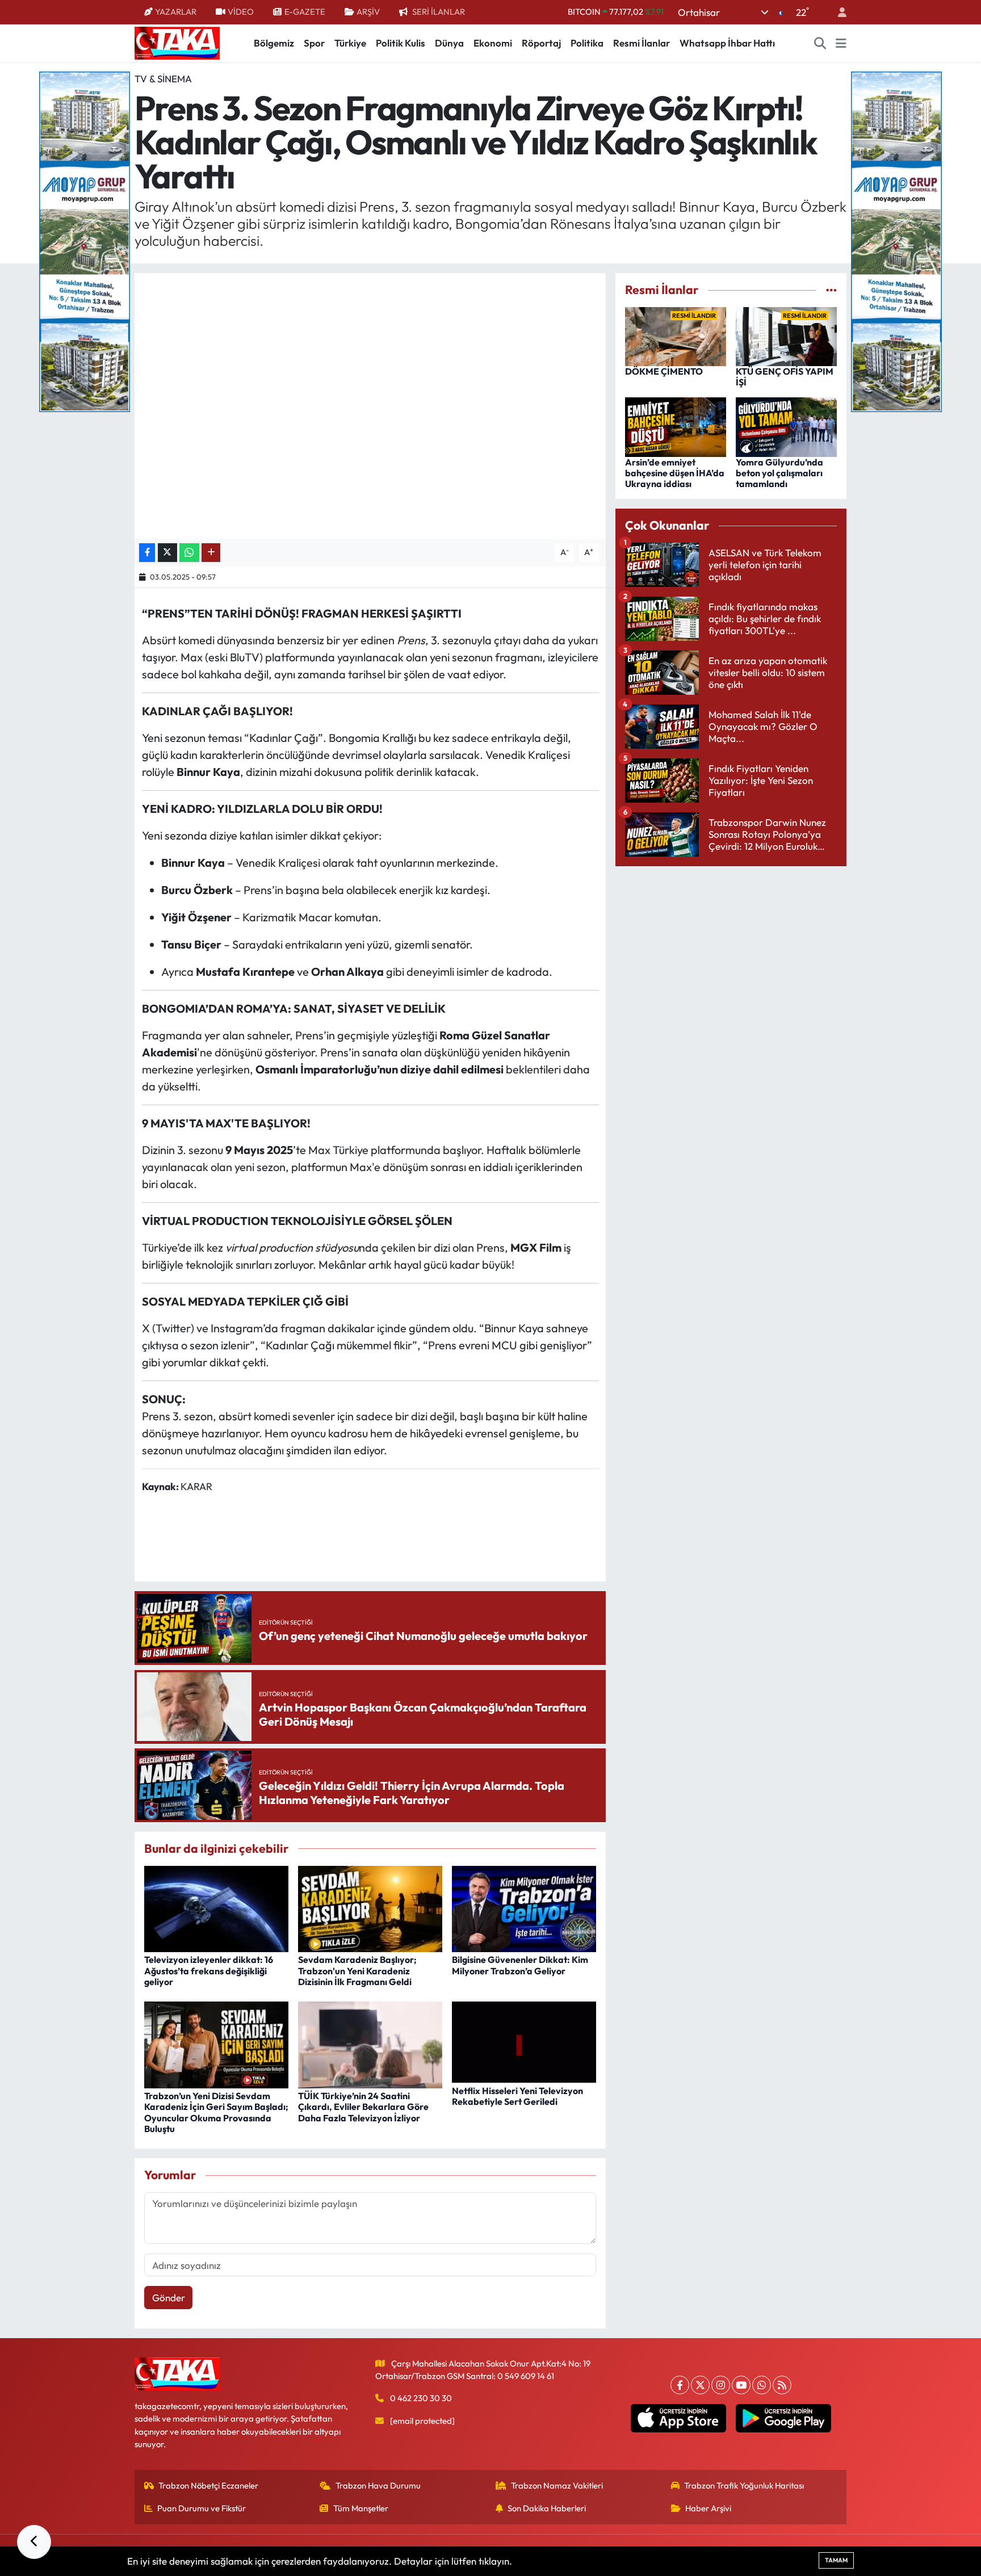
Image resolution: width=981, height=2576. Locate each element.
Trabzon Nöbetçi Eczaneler (208, 2485)
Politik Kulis (401, 43)
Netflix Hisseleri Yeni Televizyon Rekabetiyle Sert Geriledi (517, 2096)
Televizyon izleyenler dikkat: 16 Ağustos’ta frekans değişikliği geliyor (209, 1970)
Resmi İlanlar (642, 43)
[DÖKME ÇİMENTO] (676, 335)
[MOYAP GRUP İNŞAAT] (85, 240)
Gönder (169, 2298)
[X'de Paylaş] (167, 553)
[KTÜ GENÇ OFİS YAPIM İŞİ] (786, 335)
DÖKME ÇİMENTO (664, 371)
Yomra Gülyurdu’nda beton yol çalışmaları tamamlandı (779, 473)
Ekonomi (493, 43)
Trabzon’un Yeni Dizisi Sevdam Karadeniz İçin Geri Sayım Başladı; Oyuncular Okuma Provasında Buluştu (216, 2112)
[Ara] (820, 43)
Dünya (449, 43)
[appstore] (679, 2418)
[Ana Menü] (841, 43)
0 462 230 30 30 (421, 2398)
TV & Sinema (163, 79)
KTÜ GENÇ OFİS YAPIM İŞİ (785, 377)
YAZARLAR (176, 12)
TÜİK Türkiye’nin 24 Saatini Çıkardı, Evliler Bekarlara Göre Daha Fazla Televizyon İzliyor (363, 2107)
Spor (314, 43)
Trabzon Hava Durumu (378, 2485)
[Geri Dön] (34, 2542)
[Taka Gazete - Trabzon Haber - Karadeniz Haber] (177, 42)
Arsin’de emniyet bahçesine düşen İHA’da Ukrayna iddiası (675, 473)
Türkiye (350, 43)
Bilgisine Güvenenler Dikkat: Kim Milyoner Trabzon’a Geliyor (520, 1965)
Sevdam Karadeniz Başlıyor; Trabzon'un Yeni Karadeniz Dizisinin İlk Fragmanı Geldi (357, 1970)
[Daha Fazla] (211, 553)
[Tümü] (831, 290)
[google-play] (784, 2418)
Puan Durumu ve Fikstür (202, 2508)
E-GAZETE (305, 12)
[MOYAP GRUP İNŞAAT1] (896, 240)
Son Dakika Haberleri (547, 2508)
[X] (700, 2385)
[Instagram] (721, 2385)
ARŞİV (368, 12)
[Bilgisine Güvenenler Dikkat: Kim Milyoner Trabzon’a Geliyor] (524, 1908)
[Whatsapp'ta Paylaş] (189, 553)
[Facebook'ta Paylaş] (147, 553)
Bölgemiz (274, 43)
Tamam (836, 2560)
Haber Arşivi (708, 2508)
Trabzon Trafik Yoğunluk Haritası (744, 2485)
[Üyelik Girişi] (837, 12)
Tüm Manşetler (361, 2508)
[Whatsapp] (762, 2385)
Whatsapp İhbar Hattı (727, 43)
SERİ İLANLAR (439, 12)
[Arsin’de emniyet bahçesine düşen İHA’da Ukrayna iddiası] (676, 426)
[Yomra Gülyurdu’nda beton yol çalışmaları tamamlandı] (786, 426)
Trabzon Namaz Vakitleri (557, 2485)
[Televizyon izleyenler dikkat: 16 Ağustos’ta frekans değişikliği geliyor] (216, 1908)
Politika (587, 43)
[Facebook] (680, 2385)
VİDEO (241, 12)
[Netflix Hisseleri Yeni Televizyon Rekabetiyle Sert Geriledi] (524, 2041)
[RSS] (782, 2385)
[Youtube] (741, 2385)
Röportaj (541, 43)
